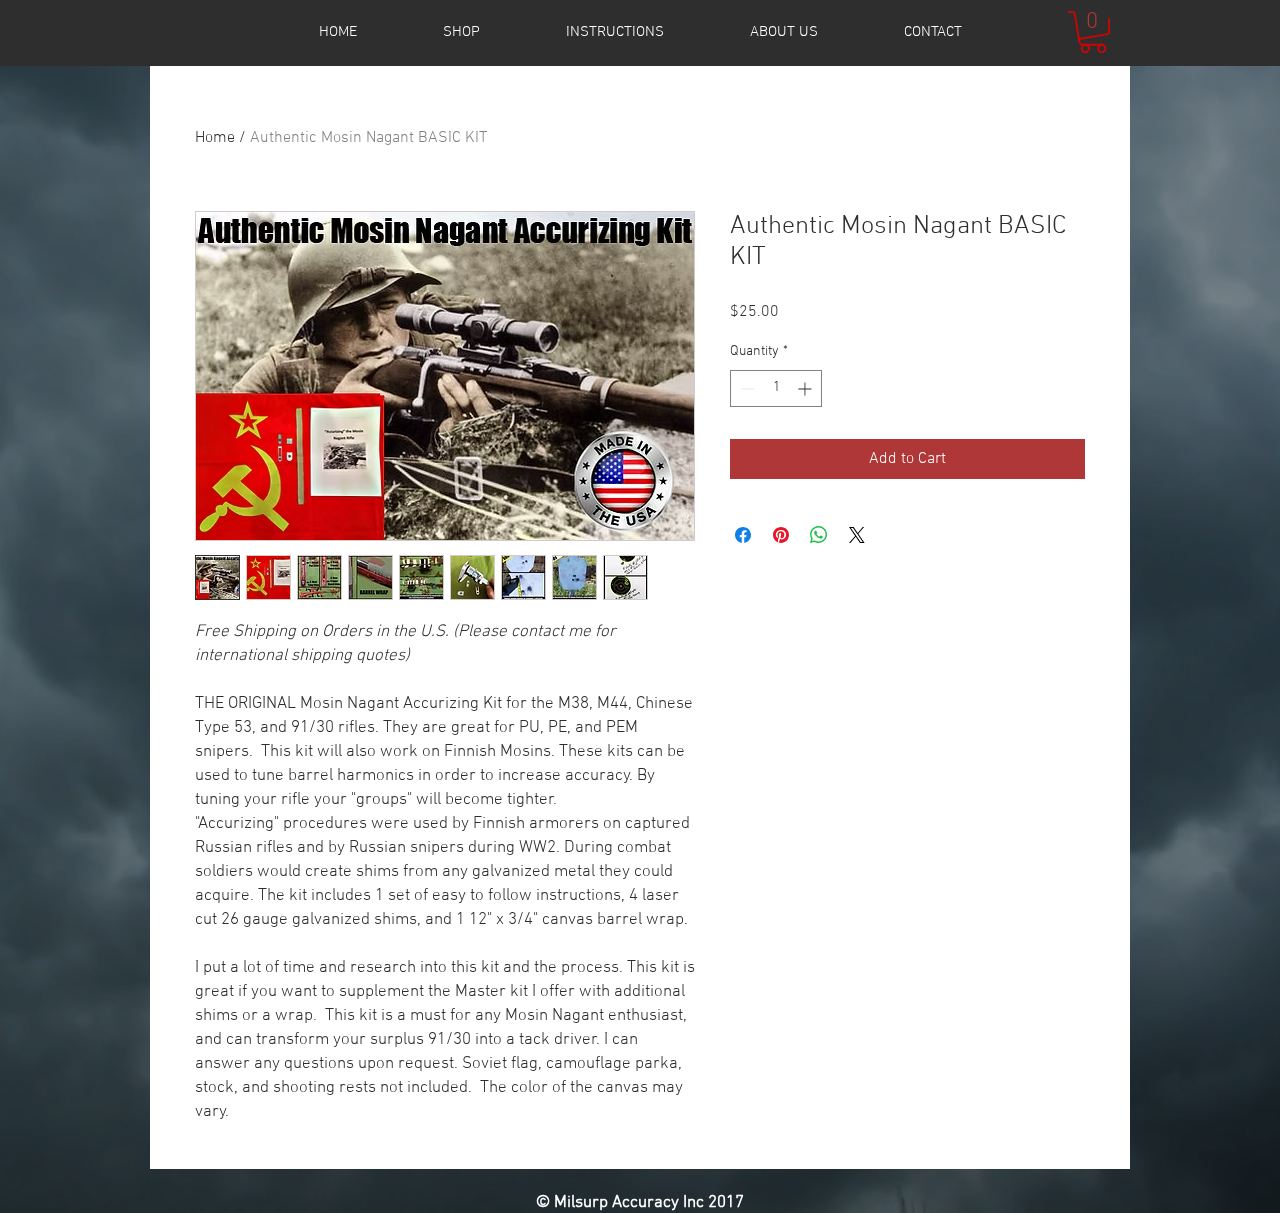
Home (215, 138)
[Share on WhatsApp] (819, 535)
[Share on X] (857, 535)
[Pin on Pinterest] (781, 535)
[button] (1093, 32)
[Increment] (806, 388)
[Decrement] (745, 388)
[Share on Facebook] (743, 535)
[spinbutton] (776, 388)
